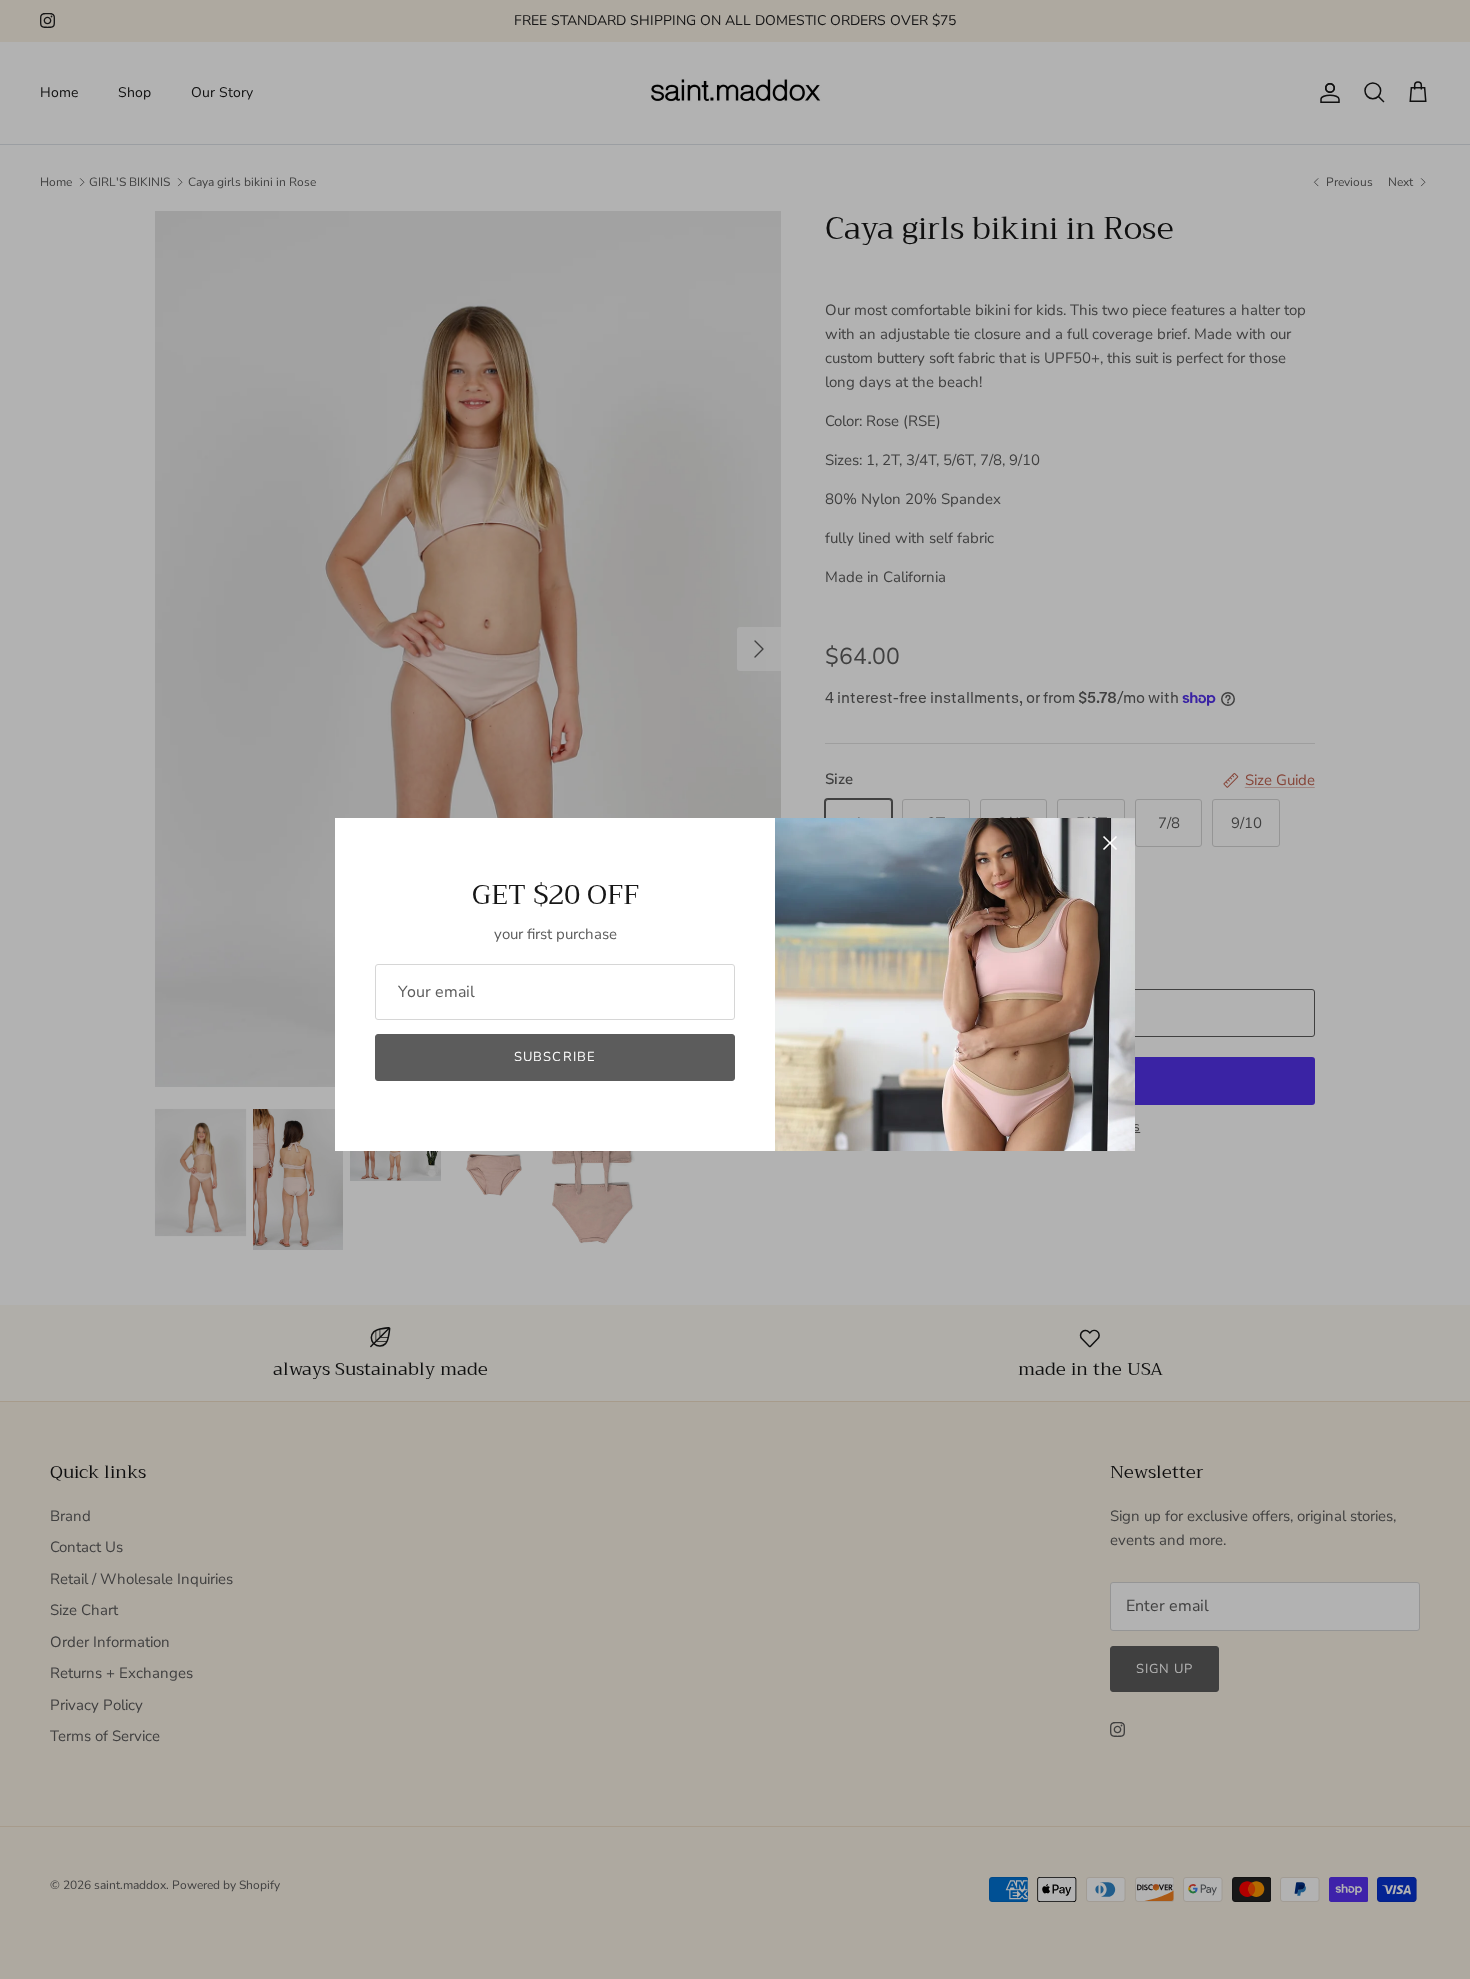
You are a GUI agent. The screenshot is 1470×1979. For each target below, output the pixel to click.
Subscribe (554, 1057)
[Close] (1110, 843)
